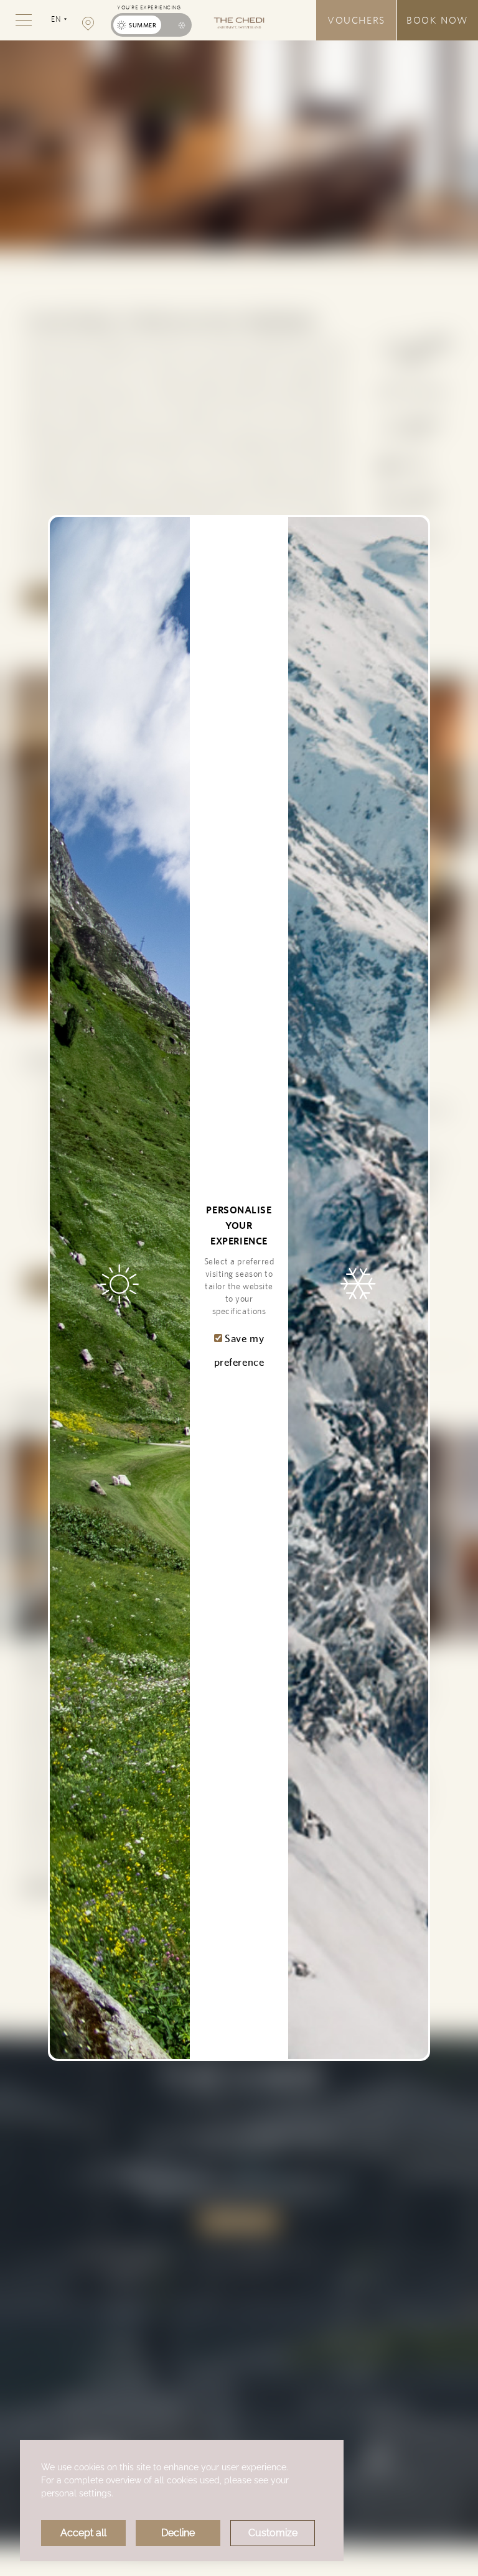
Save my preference (239, 1350)
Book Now (438, 20)
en (59, 25)
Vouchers (356, 20)
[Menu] (24, 20)
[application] (182, 2500)
